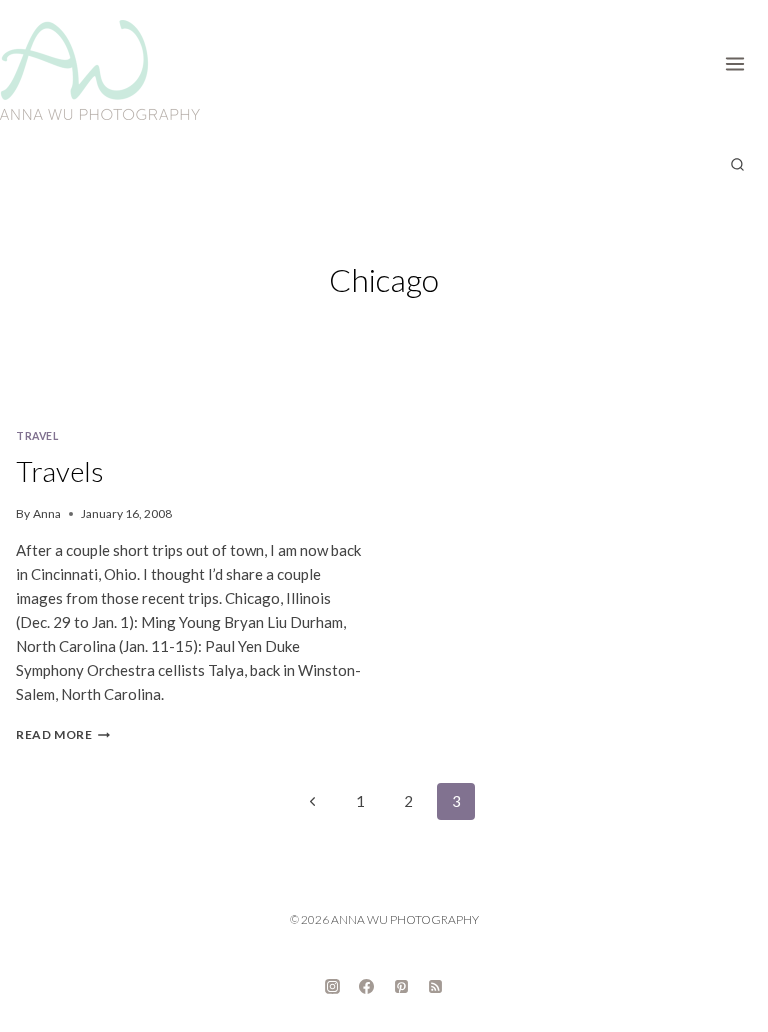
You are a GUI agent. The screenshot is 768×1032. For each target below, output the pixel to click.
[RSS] (436, 987)
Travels (60, 471)
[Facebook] (367, 987)
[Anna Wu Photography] (100, 70)
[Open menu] (741, 60)
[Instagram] (332, 987)
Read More (63, 734)
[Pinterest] (401, 987)
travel (37, 436)
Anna (47, 513)
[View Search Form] (737, 165)
